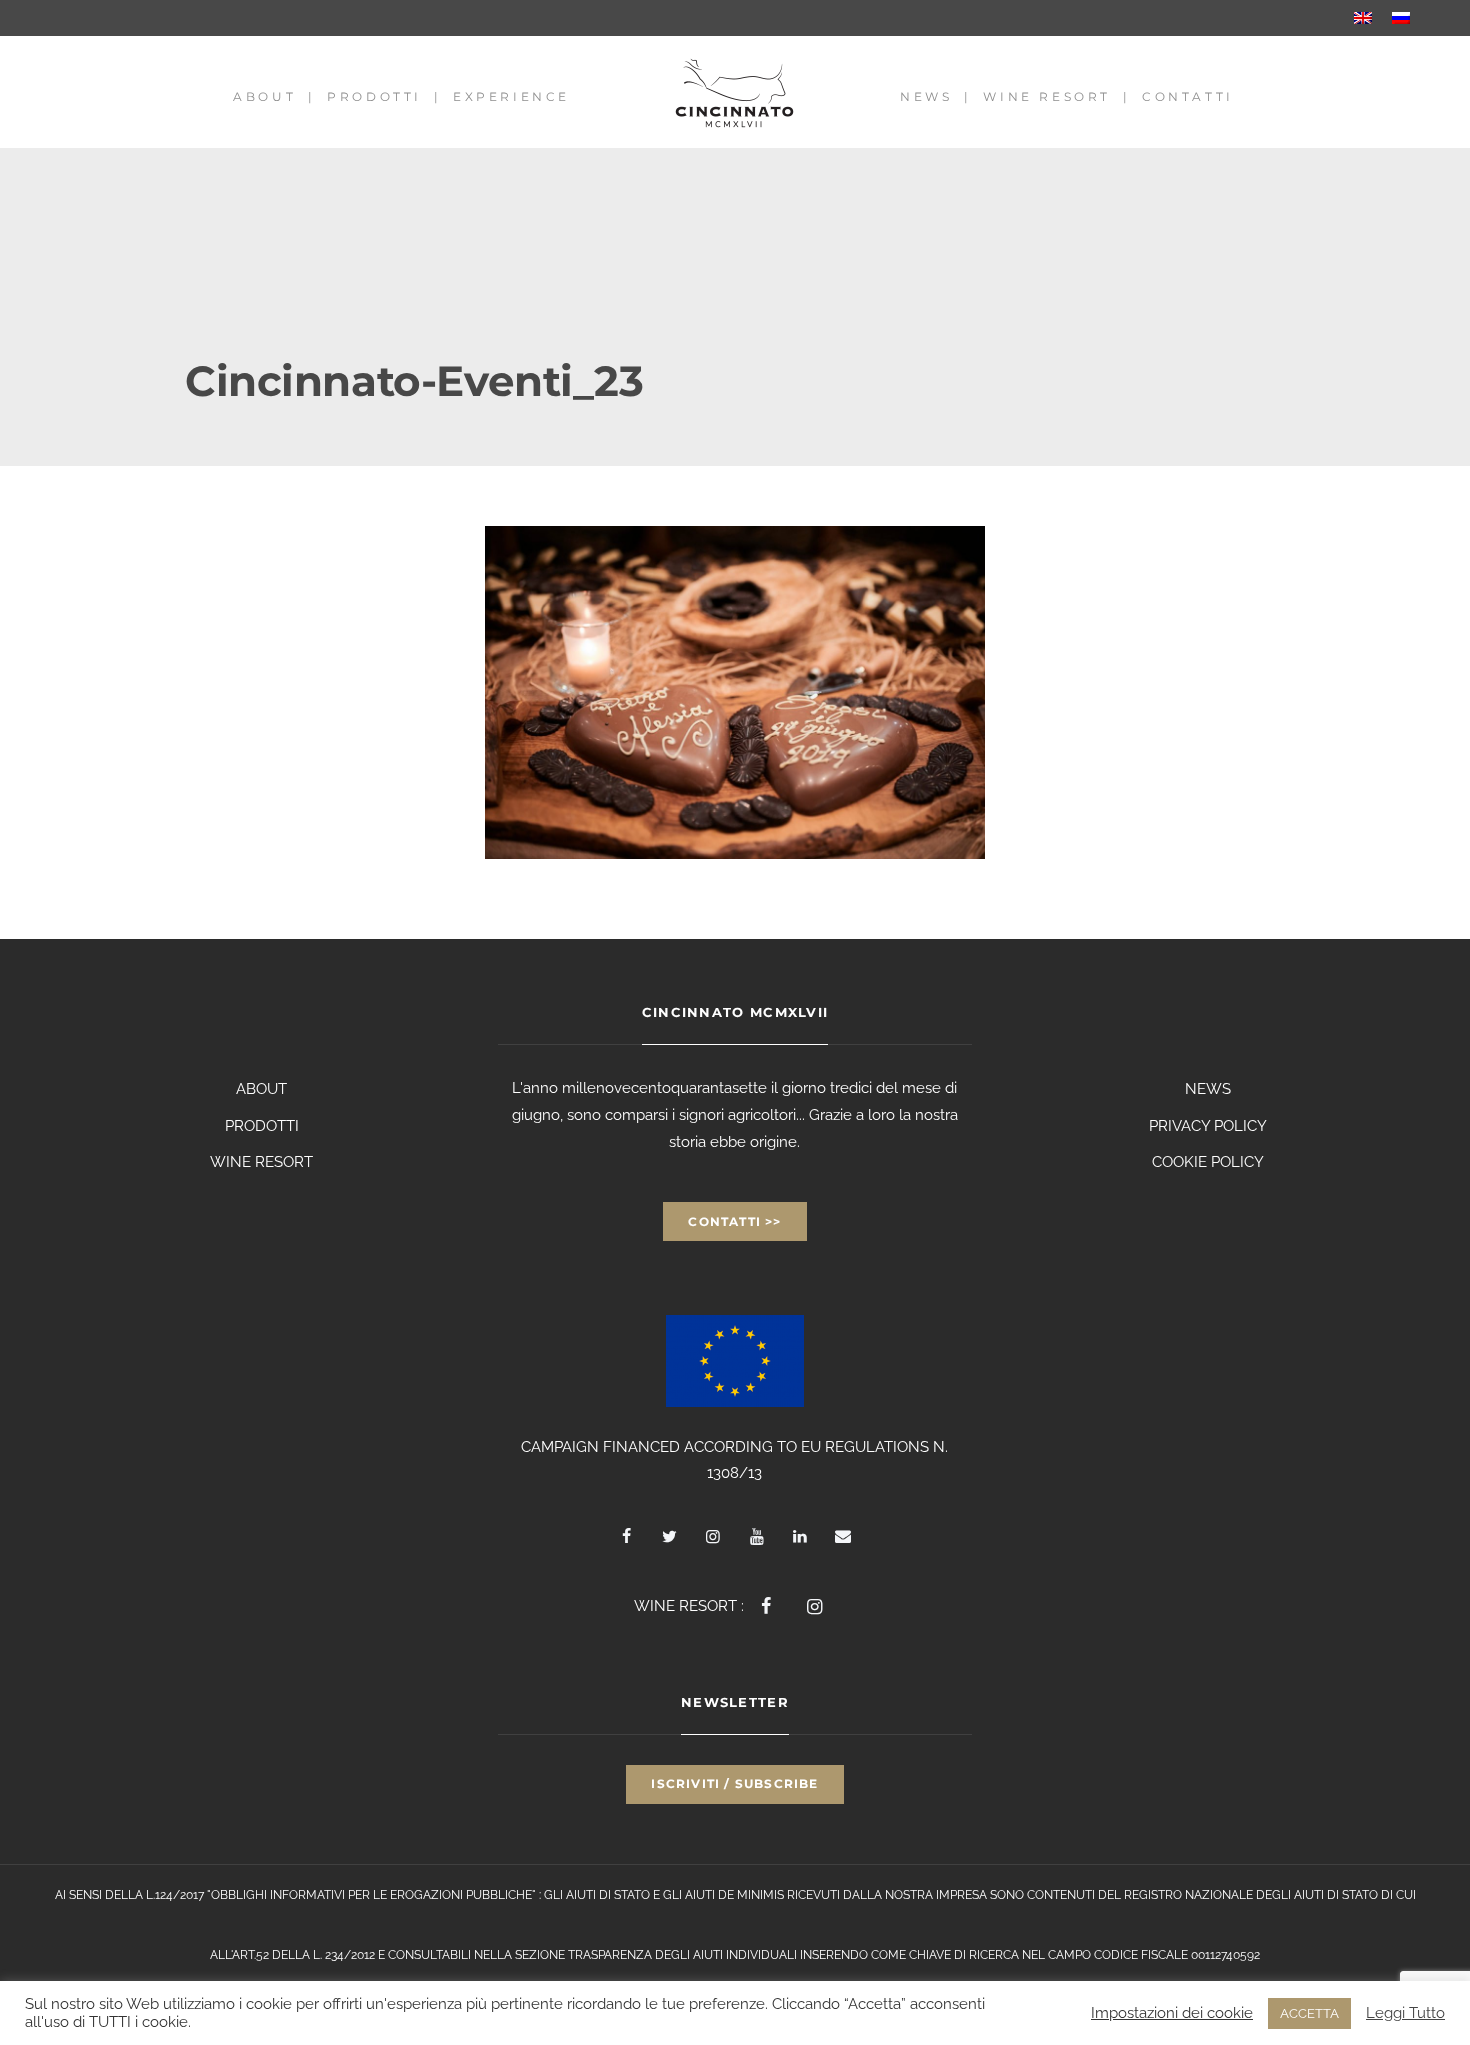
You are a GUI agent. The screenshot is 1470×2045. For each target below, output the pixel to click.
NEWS (1208, 1089)
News (926, 96)
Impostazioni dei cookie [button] (1172, 2012)
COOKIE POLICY (1208, 1162)
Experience (511, 96)
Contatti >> (734, 1221)
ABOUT (261, 1089)
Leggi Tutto (1405, 2012)
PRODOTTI (262, 1126)
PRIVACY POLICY (1208, 1126)
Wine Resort (1047, 96)
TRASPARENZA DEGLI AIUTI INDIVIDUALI (682, 1955)
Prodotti (374, 96)
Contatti (1188, 96)
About (264, 96)
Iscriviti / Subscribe (734, 1783)
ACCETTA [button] (1309, 2013)
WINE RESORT (261, 1162)
